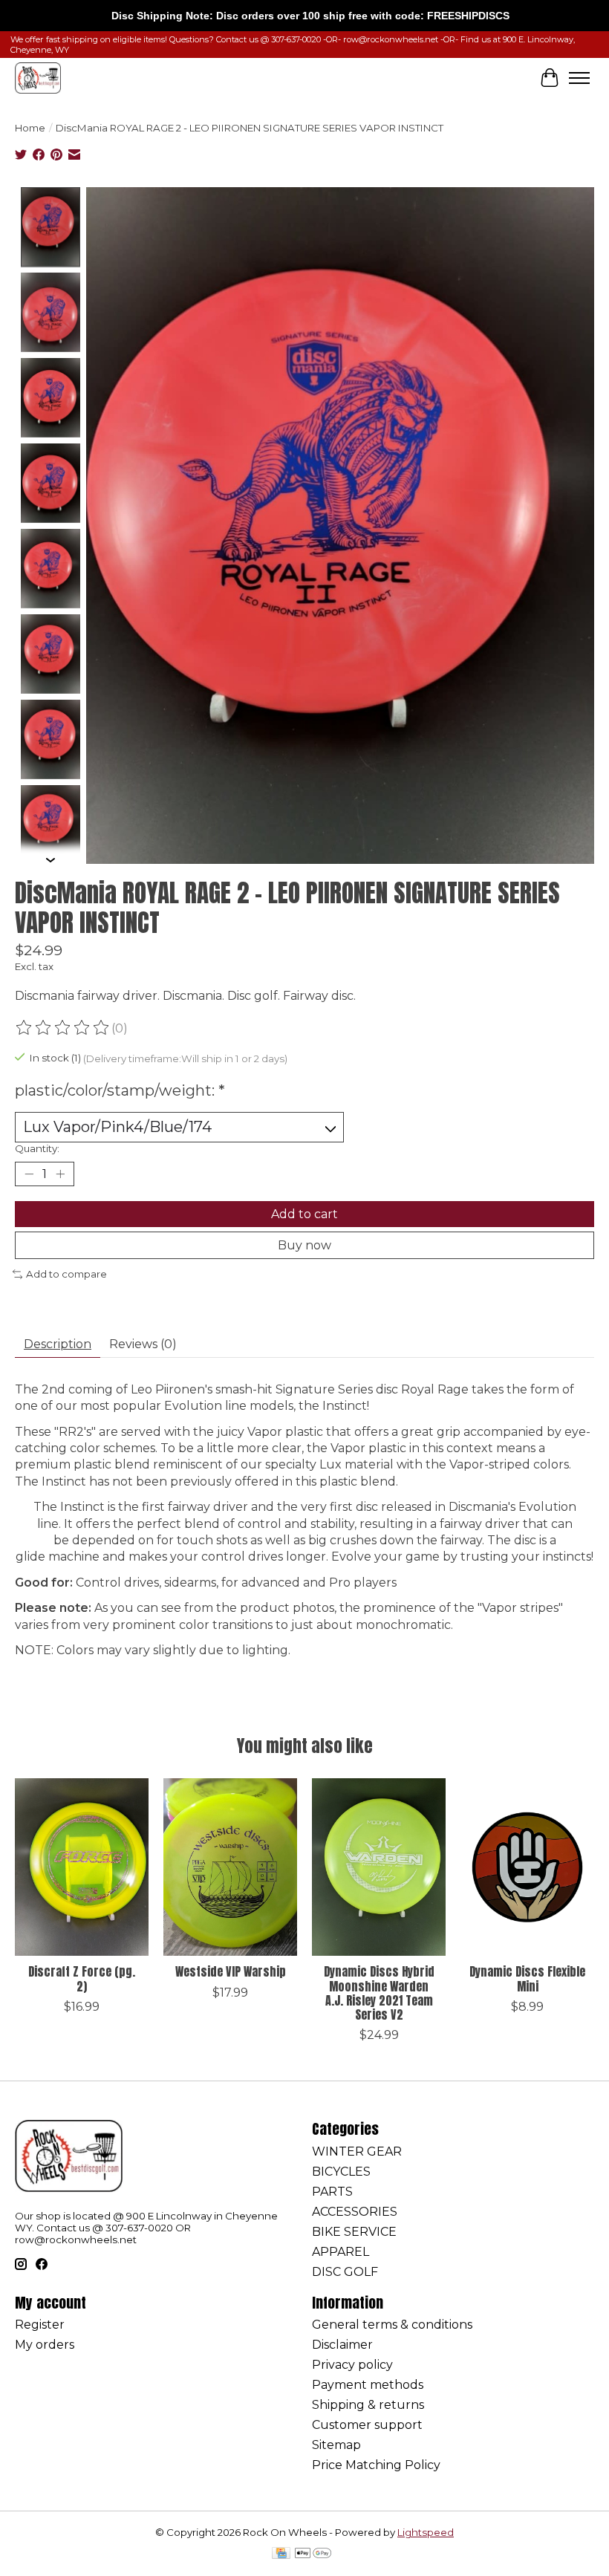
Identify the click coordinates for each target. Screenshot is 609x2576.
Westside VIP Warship (231, 1971)
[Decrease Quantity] (29, 1174)
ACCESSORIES (355, 2212)
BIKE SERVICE (354, 2232)
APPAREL (341, 2252)
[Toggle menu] (579, 78)
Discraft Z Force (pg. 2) (82, 1978)
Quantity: (37, 1148)
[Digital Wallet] (313, 2554)
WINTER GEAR (357, 2151)
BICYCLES (341, 2172)
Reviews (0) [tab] (143, 1344)
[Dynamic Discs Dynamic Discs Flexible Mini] (527, 1867)
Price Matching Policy (376, 2465)
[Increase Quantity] (60, 1174)
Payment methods (368, 2385)
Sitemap (336, 2445)
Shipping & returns (368, 2405)
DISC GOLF (345, 2272)
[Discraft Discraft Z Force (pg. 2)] (82, 1867)
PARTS (332, 2192)
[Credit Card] (281, 2554)
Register (40, 2325)
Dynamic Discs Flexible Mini (527, 1978)
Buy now (304, 1245)
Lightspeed (426, 2532)
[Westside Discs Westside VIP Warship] (230, 1867)
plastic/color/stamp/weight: (120, 1090)
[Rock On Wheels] (38, 78)
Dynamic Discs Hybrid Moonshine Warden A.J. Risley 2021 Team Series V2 (379, 1993)
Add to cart (304, 1214)
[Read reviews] (63, 1028)
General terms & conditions (392, 2325)
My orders (45, 2345)
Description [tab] (58, 1344)
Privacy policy (352, 2365)
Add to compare (66, 1274)
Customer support (367, 2425)
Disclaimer (342, 2345)
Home (30, 128)
